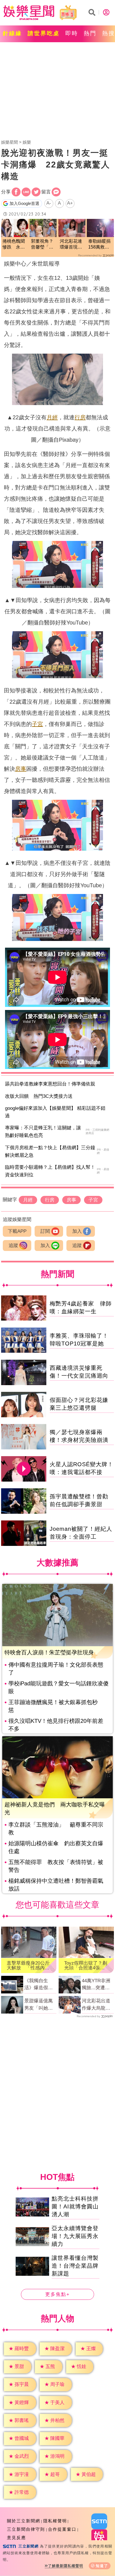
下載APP (17, 1231)
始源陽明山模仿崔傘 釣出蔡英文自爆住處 (56, 1847)
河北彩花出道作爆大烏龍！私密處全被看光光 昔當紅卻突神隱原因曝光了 (96, 2005)
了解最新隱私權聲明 (66, 2566)
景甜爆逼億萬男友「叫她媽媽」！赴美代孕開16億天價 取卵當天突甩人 (40, 2005)
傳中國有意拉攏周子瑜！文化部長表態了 (56, 1669)
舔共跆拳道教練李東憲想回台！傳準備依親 (50, 1084)
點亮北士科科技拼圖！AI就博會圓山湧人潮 (75, 2207)
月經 (52, 417)
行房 (80, 417)
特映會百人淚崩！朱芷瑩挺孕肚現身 (49, 1652)
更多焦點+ (57, 2295)
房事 (21, 769)
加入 (77, 1231)
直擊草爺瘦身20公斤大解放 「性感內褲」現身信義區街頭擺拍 (28, 1965)
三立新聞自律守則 (26, 2529)
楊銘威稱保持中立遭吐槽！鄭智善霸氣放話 (56, 1885)
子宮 (37, 724)
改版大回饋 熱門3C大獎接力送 (39, 1096)
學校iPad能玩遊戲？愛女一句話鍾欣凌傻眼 (58, 1687)
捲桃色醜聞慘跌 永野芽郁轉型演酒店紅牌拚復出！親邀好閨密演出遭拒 (14, 244)
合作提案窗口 (62, 2529)
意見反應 (16, 2538)
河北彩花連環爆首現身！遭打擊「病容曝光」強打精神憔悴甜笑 (71, 244)
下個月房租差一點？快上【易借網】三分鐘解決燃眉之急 (50, 1151)
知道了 (102, 2566)
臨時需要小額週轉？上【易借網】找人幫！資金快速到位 (50, 1171)
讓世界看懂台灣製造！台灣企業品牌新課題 (75, 2266)
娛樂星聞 (9, 142)
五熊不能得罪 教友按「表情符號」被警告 (56, 1866)
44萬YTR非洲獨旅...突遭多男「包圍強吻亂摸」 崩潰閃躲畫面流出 (96, 1985)
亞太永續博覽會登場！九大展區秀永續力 (75, 2236)
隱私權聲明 (55, 2521)
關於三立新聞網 (24, 2521)
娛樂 (27, 142)
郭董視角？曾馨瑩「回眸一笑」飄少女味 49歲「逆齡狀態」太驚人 (42, 244)
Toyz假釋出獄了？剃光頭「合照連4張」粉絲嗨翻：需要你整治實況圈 (86, 1965)
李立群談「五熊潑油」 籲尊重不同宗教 (56, 1828)
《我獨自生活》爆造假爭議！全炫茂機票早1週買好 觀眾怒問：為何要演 (40, 1985)
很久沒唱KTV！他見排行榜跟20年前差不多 (56, 1725)
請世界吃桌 (44, 33)
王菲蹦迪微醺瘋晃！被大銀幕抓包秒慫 (53, 1706)
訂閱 (45, 1231)
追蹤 (13, 1246)
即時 (72, 33)
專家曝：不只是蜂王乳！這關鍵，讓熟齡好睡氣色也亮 (43, 1132)
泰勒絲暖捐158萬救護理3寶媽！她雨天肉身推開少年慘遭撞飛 (99, 244)
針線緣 (12, 33)
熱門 (90, 33)
